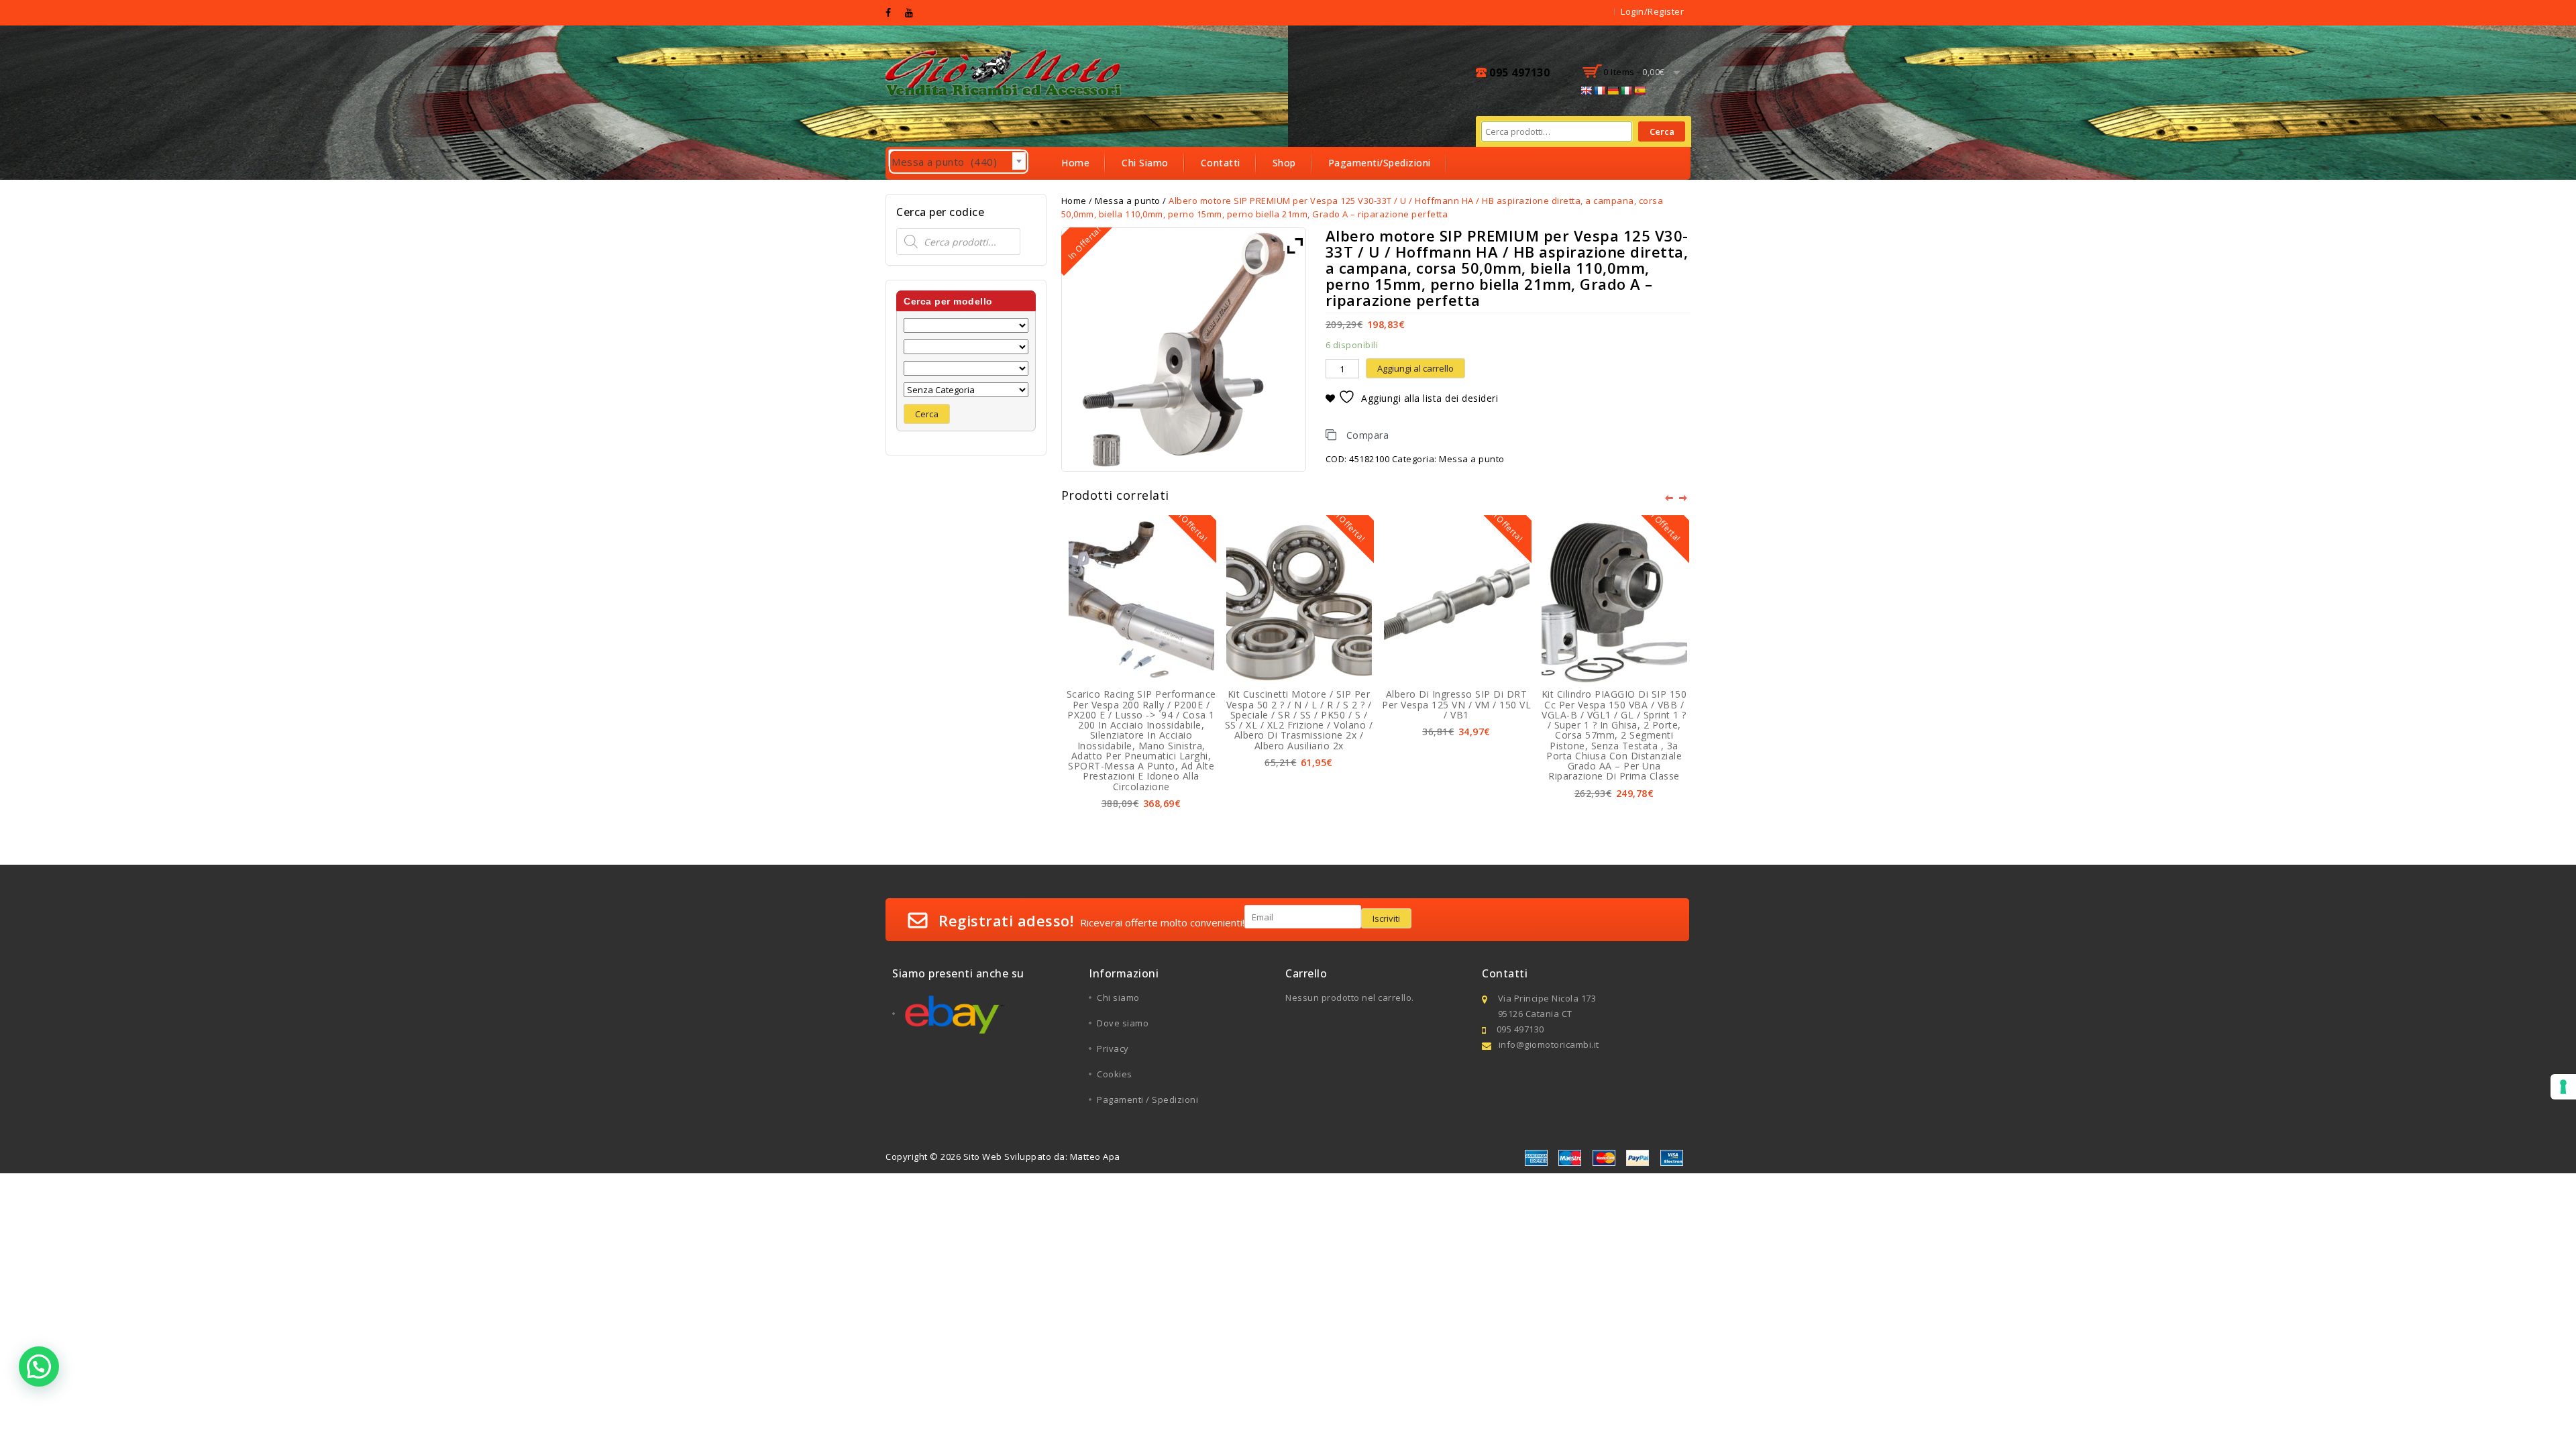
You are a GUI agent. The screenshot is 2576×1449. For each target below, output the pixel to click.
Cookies (1115, 1074)
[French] (1599, 91)
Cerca (1662, 131)
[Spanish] (1640, 91)
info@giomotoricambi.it (1549, 1044)
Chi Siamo (1145, 163)
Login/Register (1652, 11)
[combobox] (955, 158)
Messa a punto (1472, 459)
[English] (1586, 91)
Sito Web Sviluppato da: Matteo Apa (1042, 1157)
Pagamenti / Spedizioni (1147, 1099)
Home (1075, 163)
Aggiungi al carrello (1415, 368)
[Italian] (1626, 91)
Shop (1284, 163)
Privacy (1113, 1049)
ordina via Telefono (1108, 195)
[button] (39, 1366)
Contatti (1221, 163)
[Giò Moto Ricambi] (1005, 71)
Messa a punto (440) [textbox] (959, 162)
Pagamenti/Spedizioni (1380, 163)
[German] (1613, 91)
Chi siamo (1118, 998)
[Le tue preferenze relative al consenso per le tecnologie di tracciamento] (2563, 1087)
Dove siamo (1123, 1023)
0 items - (1634, 72)
